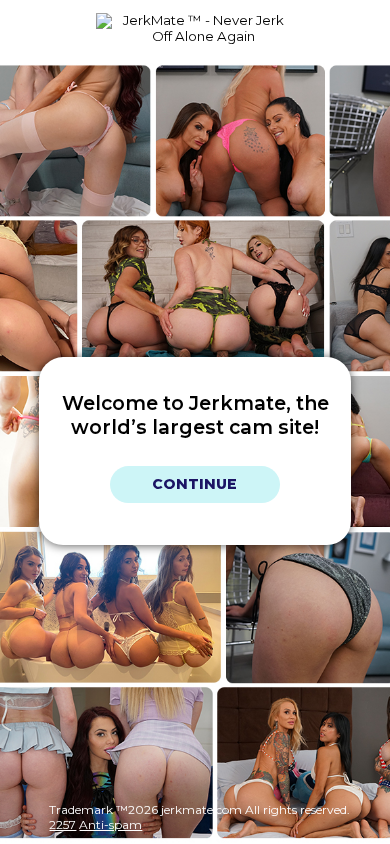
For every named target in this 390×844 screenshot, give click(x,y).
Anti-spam (110, 824)
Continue (194, 485)
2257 (62, 824)
